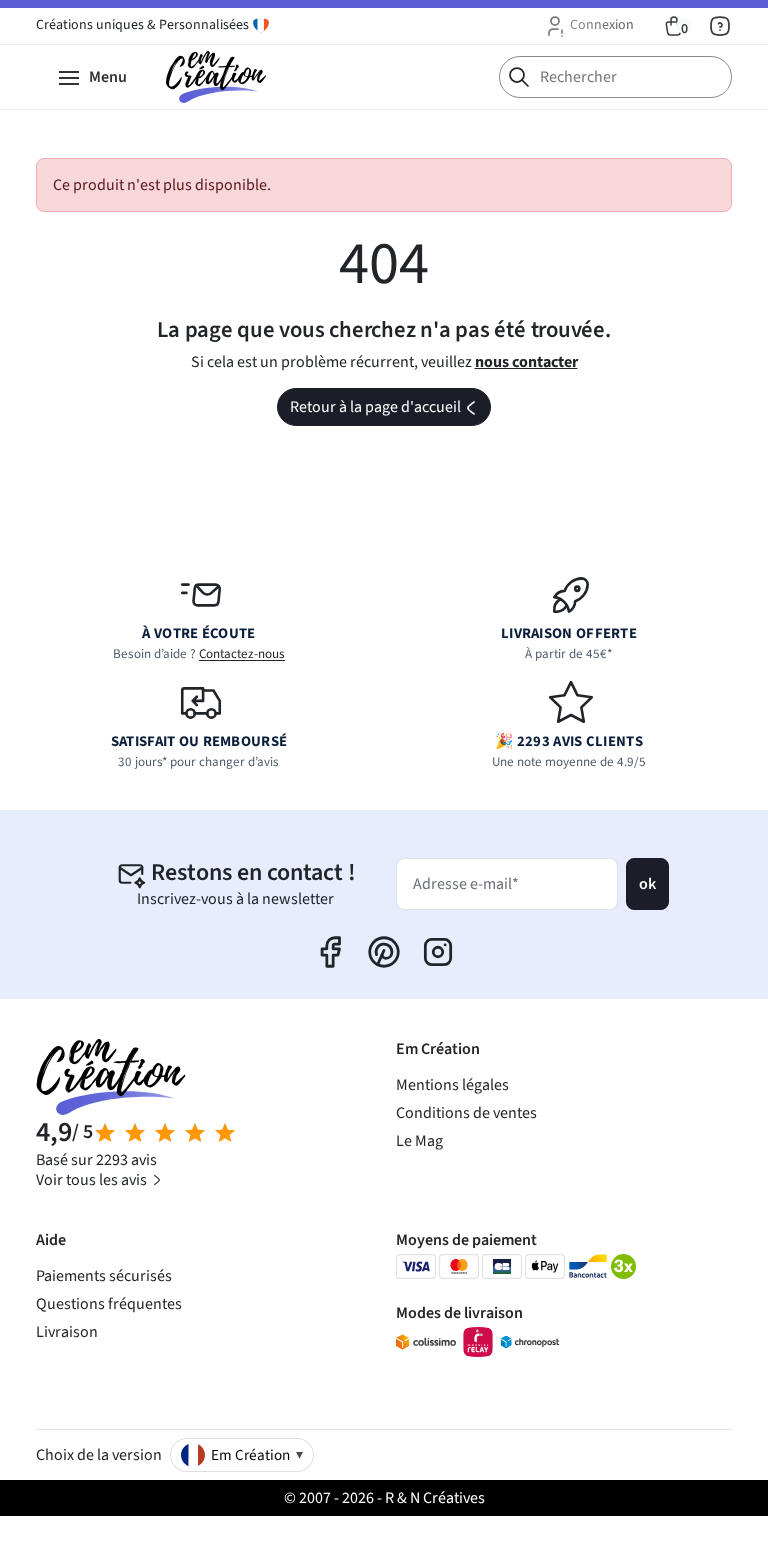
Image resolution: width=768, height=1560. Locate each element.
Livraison (67, 1332)
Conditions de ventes (466, 1113)
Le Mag (419, 1141)
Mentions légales (452, 1085)
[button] (588, 26)
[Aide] (720, 26)
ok (647, 884)
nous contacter (526, 362)
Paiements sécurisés (104, 1276)
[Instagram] (438, 952)
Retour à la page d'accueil (389, 410)
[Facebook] (330, 952)
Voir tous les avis (93, 1180)
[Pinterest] (384, 952)
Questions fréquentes (109, 1304)
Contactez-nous (242, 654)
